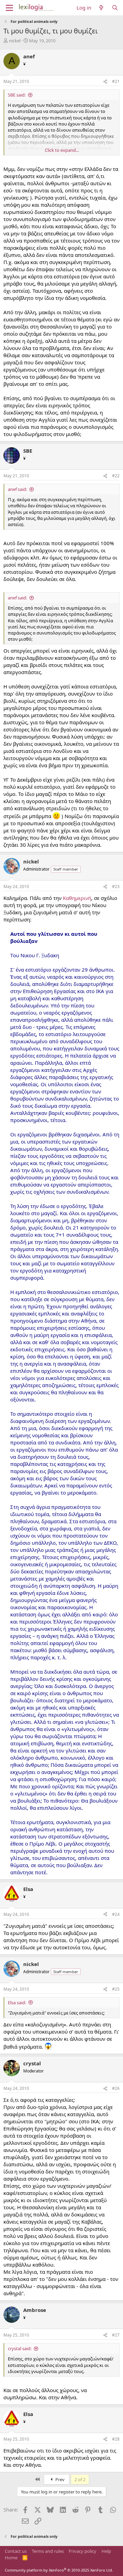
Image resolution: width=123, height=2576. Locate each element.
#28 (116, 2439)
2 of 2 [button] (80, 2479)
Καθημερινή (77, 898)
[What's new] (101, 8)
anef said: (17, 489)
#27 (116, 2335)
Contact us (16, 2551)
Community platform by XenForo (59, 2570)
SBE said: (17, 95)
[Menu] (9, 8)
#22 (116, 476)
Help (106, 2551)
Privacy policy (83, 2551)
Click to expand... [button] (62, 150)
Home (11, 2558)
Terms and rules (48, 2551)
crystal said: (20, 2348)
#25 (116, 1989)
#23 (116, 886)
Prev (59, 2479)
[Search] (115, 8)
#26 (116, 2088)
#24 (116, 1914)
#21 (116, 81)
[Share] (105, 82)
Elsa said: (17, 2003)
